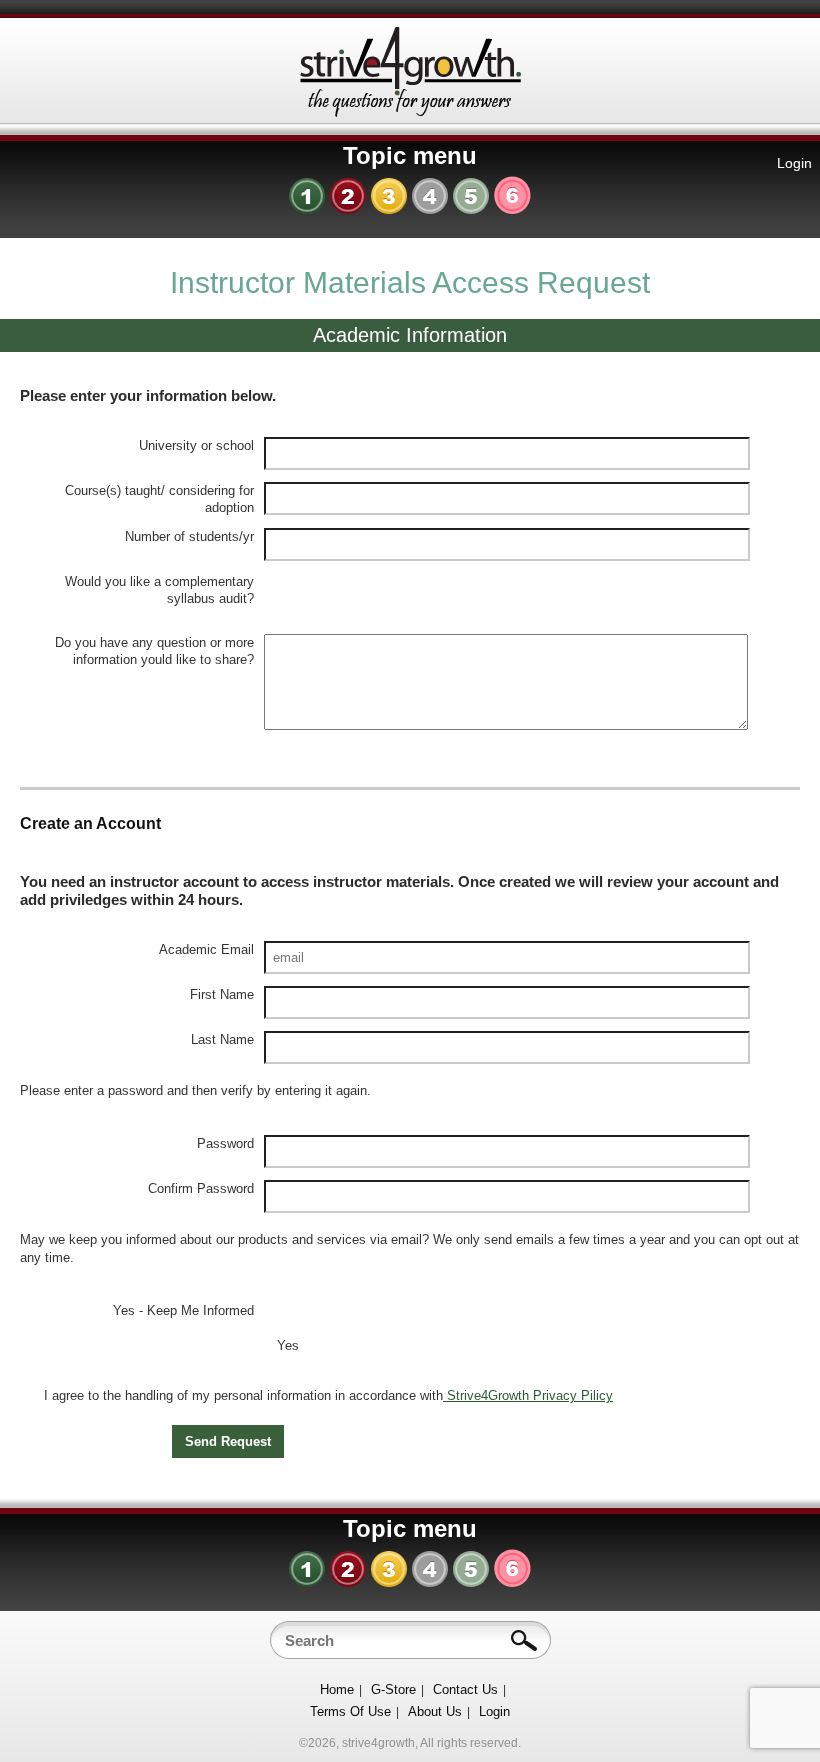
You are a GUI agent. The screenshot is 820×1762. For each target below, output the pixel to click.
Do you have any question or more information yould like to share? (154, 651)
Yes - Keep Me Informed (183, 1310)
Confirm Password (201, 1188)
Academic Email (206, 949)
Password (225, 1143)
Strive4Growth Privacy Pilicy (528, 1395)
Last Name (222, 1039)
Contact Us (465, 1689)
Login (794, 163)
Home (337, 1689)
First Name (222, 994)
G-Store (393, 1689)
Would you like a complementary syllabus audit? (159, 590)
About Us (435, 1711)
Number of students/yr (189, 536)
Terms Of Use (350, 1711)
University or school (196, 445)
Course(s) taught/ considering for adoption (159, 499)
